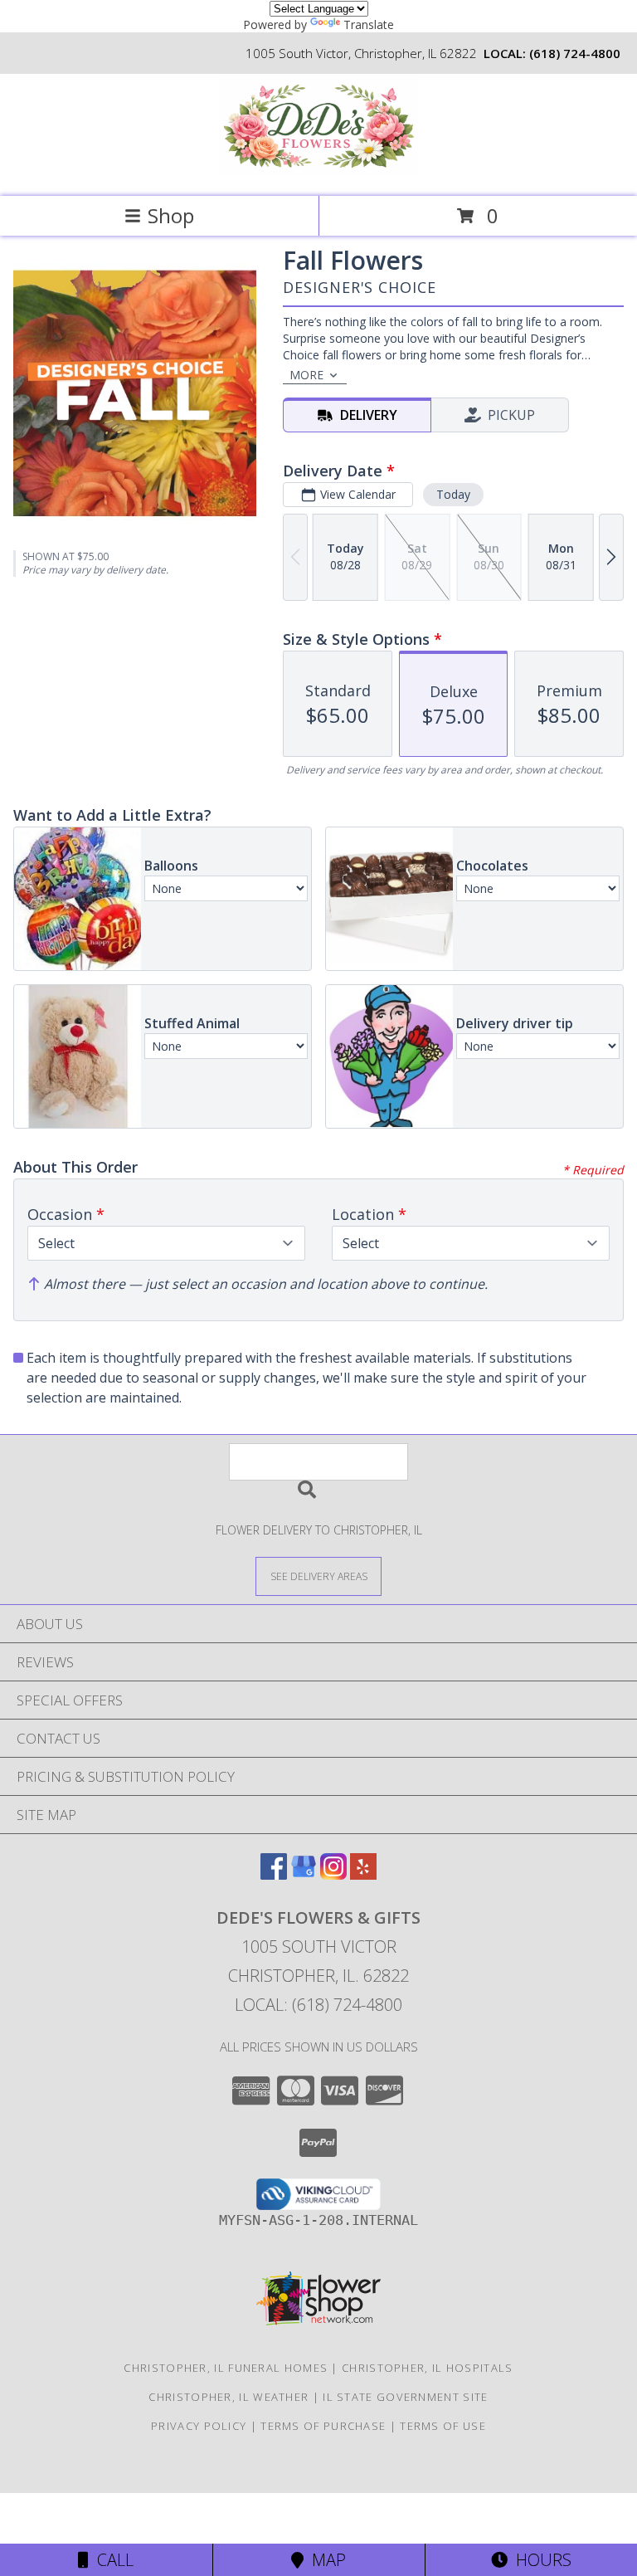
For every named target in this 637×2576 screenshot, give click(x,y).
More (306, 375)
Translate (369, 24)
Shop (171, 215)
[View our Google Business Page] (304, 1874)
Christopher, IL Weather (229, 2397)
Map (325, 2560)
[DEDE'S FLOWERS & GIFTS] (318, 172)
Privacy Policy (199, 2426)
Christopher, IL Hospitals (428, 2368)
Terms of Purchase (323, 2426)
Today (453, 494)
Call (111, 2560)
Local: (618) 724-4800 (318, 2005)
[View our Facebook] (274, 1874)
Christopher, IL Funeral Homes (226, 2368)
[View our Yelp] (363, 1874)
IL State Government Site (405, 2397)
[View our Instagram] (333, 1874)
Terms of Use (443, 2426)
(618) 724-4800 (575, 53)
